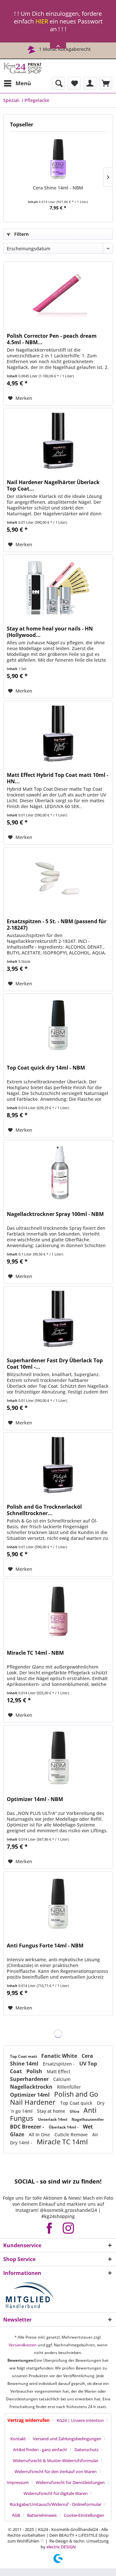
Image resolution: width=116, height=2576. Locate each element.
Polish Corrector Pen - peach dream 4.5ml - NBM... (52, 339)
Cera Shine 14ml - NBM (58, 188)
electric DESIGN (61, 2547)
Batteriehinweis (42, 2515)
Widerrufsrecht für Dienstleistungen (70, 2482)
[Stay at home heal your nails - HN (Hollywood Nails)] (58, 587)
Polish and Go (76, 2094)
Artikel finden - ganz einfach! (40, 2450)
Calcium (62, 2079)
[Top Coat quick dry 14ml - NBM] (58, 1026)
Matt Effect (58, 2071)
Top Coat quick (77, 2103)
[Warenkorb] (106, 83)
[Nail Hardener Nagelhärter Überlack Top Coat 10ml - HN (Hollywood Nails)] (58, 440)
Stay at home (52, 2111)
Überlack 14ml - (64, 2127)
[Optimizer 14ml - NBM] (58, 1757)
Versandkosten (23, 2345)
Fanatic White (60, 2056)
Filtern (21, 234)
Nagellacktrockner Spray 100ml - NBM (55, 1214)
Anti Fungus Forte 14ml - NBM (45, 1946)
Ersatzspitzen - (59, 2064)
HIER (42, 21)
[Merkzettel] (74, 83)
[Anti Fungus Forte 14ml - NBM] (58, 1904)
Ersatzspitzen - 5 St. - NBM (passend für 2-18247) (57, 925)
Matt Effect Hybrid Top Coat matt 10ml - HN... (58, 778)
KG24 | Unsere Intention (80, 2420)
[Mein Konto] (90, 83)
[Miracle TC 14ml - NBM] (58, 1611)
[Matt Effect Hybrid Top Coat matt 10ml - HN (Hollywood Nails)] (58, 733)
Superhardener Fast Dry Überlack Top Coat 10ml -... (55, 1364)
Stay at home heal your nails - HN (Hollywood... (50, 632)
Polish (35, 2071)
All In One (40, 2134)
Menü (23, 83)
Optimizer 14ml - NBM (35, 1799)
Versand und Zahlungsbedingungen (67, 2439)
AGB (16, 2515)
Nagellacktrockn (32, 2087)
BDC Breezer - (28, 2127)
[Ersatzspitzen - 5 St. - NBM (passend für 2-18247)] (58, 879)
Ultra (75, 2111)
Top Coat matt (24, 2056)
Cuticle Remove (72, 2134)
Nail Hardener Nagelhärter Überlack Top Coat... (53, 485)
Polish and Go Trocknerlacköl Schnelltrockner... (44, 1510)
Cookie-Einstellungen (84, 2515)
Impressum (18, 2482)
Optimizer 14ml (30, 2095)
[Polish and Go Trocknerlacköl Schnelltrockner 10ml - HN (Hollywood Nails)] (58, 1465)
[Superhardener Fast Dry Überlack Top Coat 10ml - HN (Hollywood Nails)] (58, 1319)
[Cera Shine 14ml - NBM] (58, 159)
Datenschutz (87, 2450)
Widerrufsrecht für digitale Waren (56, 2493)
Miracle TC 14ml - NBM (35, 1653)
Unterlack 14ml (53, 2119)
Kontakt (18, 2439)
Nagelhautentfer (88, 2119)
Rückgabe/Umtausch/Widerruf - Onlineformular (56, 2504)
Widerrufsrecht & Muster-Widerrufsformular (56, 2461)
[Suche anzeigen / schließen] (58, 83)
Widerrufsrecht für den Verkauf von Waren (56, 2471)
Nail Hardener (34, 2102)
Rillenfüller (69, 2087)
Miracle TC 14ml (62, 2142)
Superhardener (30, 2079)
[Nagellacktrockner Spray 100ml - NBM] (58, 1172)
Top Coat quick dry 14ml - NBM (46, 1068)
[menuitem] (17, 83)
